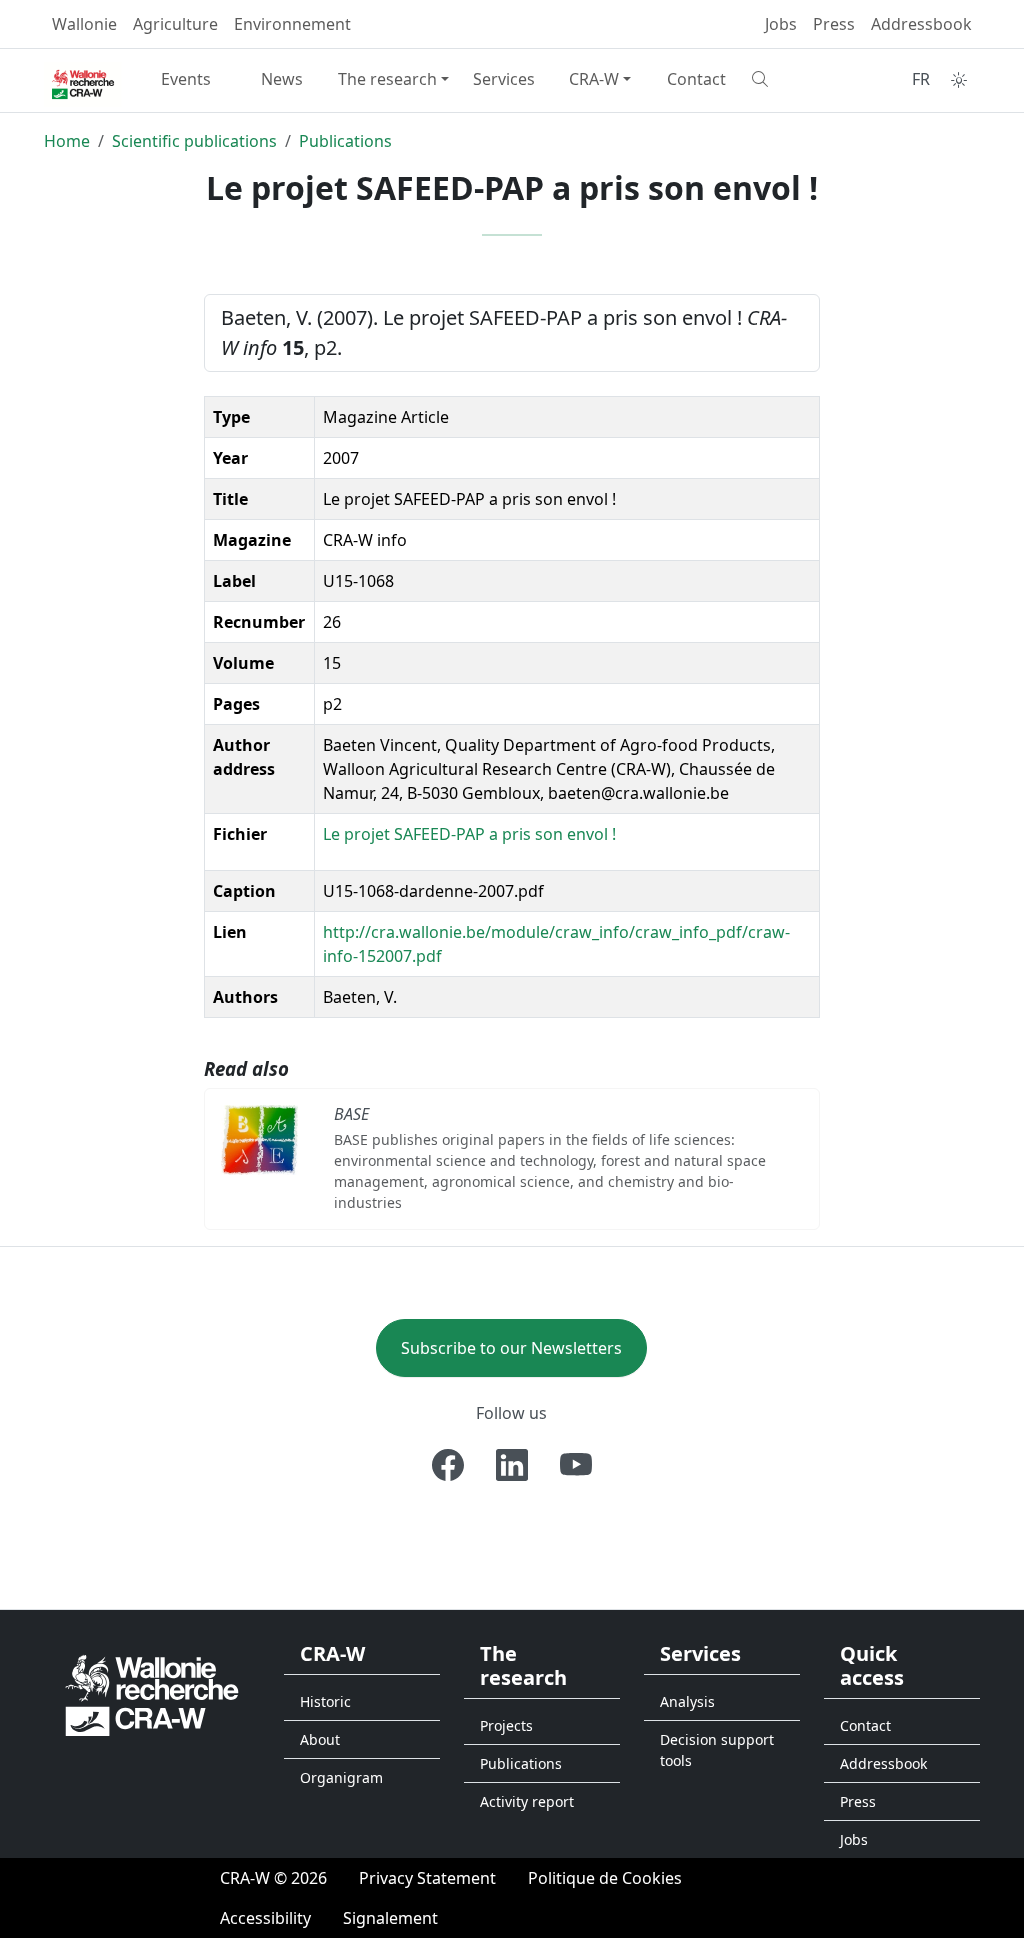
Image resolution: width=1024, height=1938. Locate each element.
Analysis (687, 1701)
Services (504, 79)
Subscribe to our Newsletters (511, 1348)
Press (834, 24)
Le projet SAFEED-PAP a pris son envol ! (469, 834)
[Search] (792, 79)
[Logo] (152, 1693)
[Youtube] (576, 1465)
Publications (345, 141)
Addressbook (921, 24)
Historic (325, 1701)
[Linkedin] (512, 1465)
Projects (506, 1725)
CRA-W (594, 79)
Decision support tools (717, 1750)
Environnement (292, 24)
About (320, 1739)
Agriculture (175, 24)
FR (921, 79)
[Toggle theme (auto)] (959, 80)
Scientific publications (194, 141)
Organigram (341, 1777)
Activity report (527, 1801)
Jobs (781, 24)
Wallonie (84, 24)
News (282, 79)
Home (67, 141)
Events (186, 79)
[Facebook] (448, 1465)
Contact (696, 79)
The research (387, 79)
